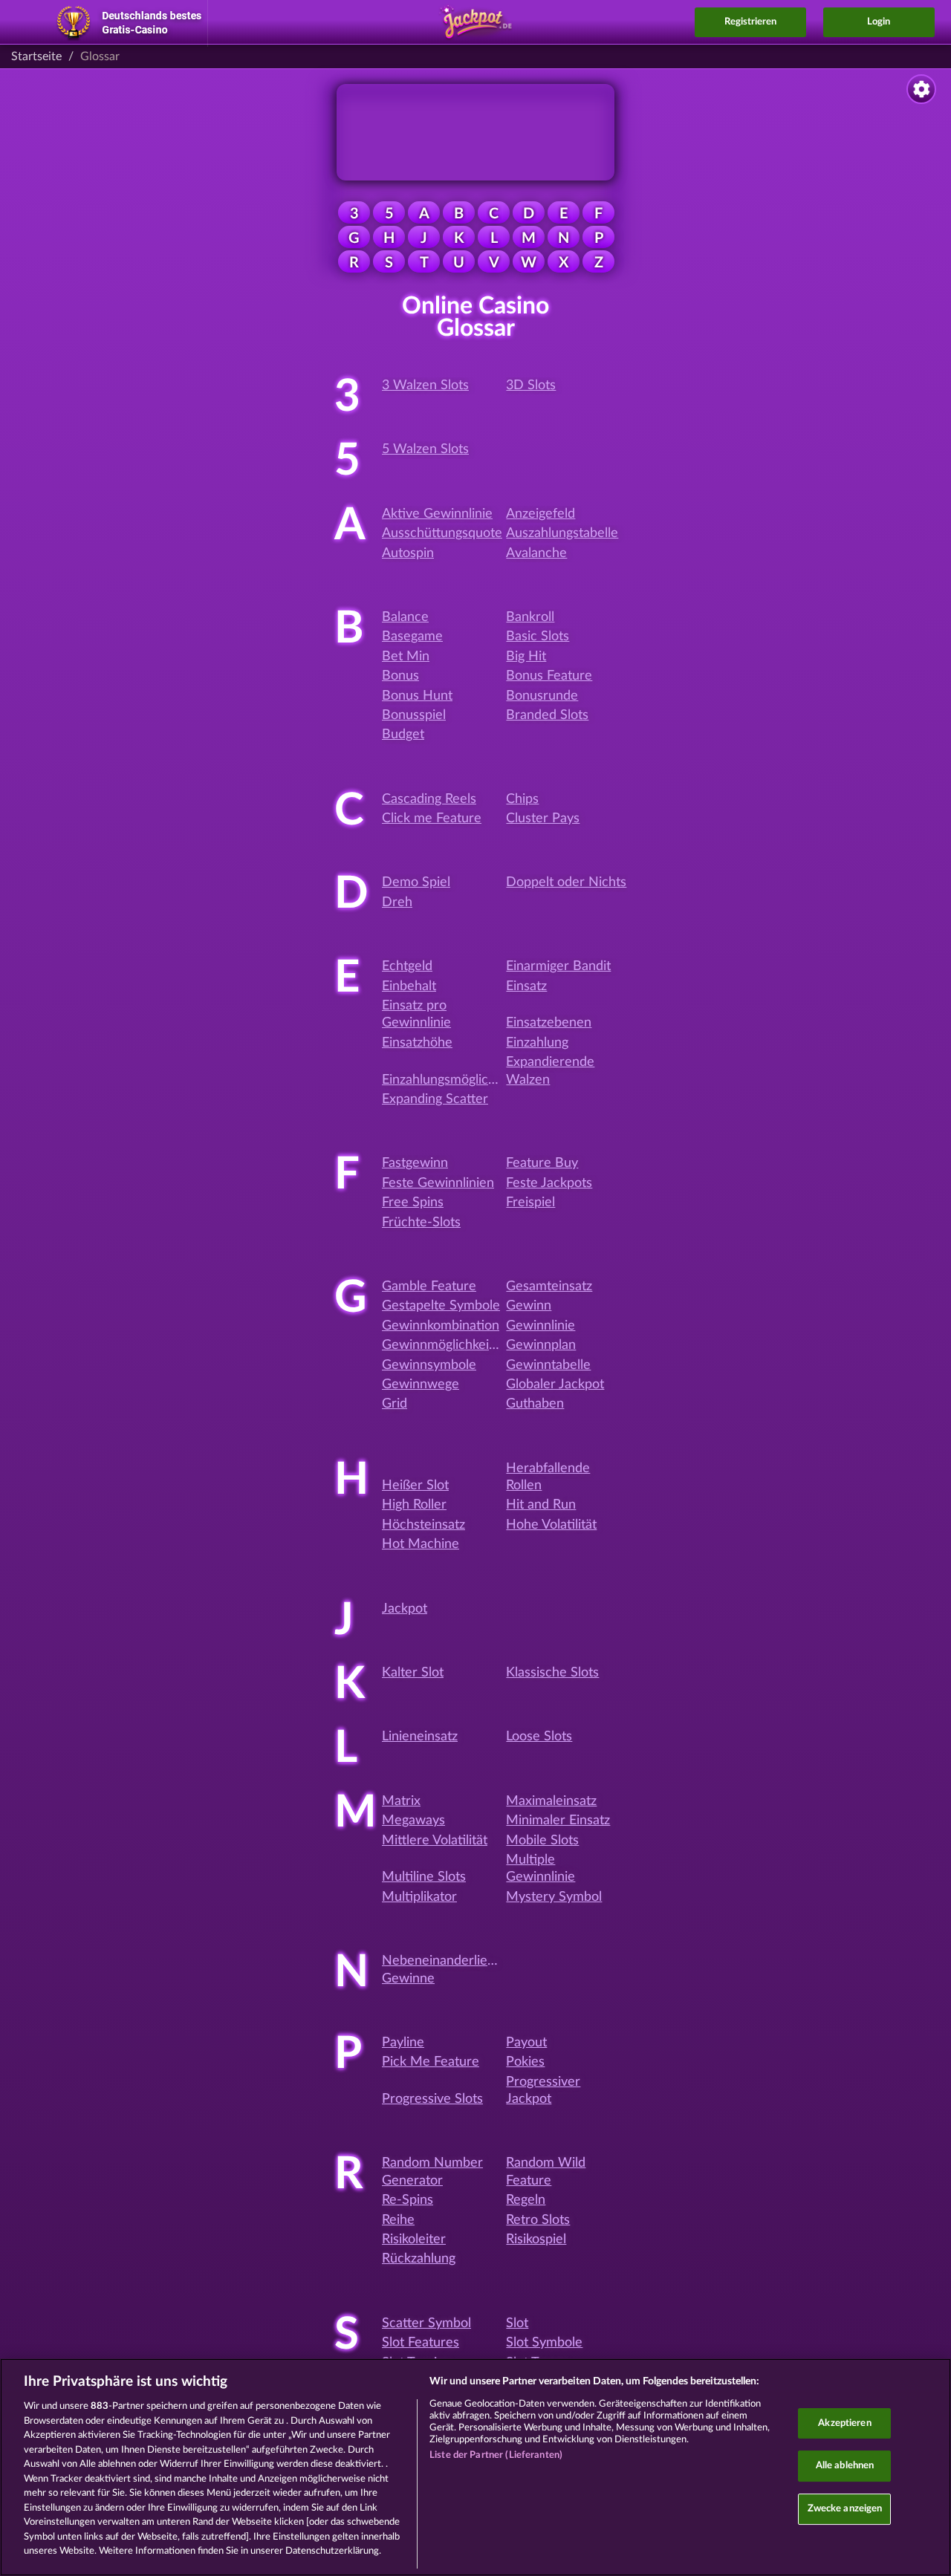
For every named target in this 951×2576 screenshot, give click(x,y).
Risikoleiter (414, 2240)
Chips (522, 799)
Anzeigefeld (541, 514)
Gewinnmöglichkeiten (445, 1345)
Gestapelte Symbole (441, 1306)
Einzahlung (537, 1043)
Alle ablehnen (845, 2466)
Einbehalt (409, 986)
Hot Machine (421, 1544)
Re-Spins (408, 2200)
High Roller (414, 1505)
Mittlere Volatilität (435, 1841)
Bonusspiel (414, 715)
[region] (475, 2467)
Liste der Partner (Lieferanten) (496, 2455)
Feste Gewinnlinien (438, 1183)
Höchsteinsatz (423, 1525)
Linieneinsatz (420, 1737)
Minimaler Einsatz (558, 1821)
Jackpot (405, 1609)
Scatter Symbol (426, 2323)
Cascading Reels (429, 799)
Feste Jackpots (549, 1183)
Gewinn (529, 1306)
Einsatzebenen (549, 1023)
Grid (395, 1404)
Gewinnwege (421, 1385)
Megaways (413, 1821)
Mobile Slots (542, 1841)
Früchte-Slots (421, 1223)
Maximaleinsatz (551, 1801)
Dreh (397, 902)
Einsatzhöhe (417, 1043)
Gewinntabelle (548, 1365)
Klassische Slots (552, 1673)
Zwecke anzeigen (845, 2509)
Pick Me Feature (431, 2062)
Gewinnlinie (541, 1326)
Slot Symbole (544, 2343)
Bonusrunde (542, 696)
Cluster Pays (543, 819)
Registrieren (750, 22)
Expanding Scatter (435, 1099)
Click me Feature (432, 819)
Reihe (398, 2220)
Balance (405, 617)
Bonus (400, 676)
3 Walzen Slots (425, 386)
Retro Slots (538, 2220)
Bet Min (406, 657)
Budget (403, 735)
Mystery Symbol (554, 1897)
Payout (526, 2043)
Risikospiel (536, 2240)
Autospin (408, 553)
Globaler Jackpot (555, 1385)
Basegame (412, 637)
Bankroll (530, 617)
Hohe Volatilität (551, 1525)
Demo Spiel (416, 882)
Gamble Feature (429, 1287)
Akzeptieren (844, 2423)
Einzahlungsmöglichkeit (449, 1080)
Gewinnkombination (441, 1326)
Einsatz (526, 986)
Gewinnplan (541, 1345)
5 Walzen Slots (425, 449)
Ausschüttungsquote (442, 533)
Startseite (36, 56)
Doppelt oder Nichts (566, 882)
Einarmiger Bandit (558, 966)
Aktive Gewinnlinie (437, 514)
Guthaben (535, 1404)
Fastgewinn (415, 1163)
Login (879, 22)
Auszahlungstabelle (562, 533)
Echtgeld (407, 966)
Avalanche (536, 553)
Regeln (526, 2200)
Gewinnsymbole (429, 1365)
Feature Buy (542, 1163)
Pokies (525, 2062)
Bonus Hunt (417, 696)
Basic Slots (538, 637)
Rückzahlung (419, 2259)
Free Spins (413, 1203)
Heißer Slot (415, 1486)
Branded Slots (547, 715)
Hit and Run (541, 1505)
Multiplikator (419, 1897)
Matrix (401, 1801)
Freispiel (530, 1203)
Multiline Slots (424, 1877)
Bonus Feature (549, 676)
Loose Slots (539, 1737)
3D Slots (531, 386)
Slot (517, 2323)
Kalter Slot (413, 1673)
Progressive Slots (432, 2099)
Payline (403, 2043)
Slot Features (421, 2343)
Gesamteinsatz (549, 1287)
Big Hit (526, 657)
